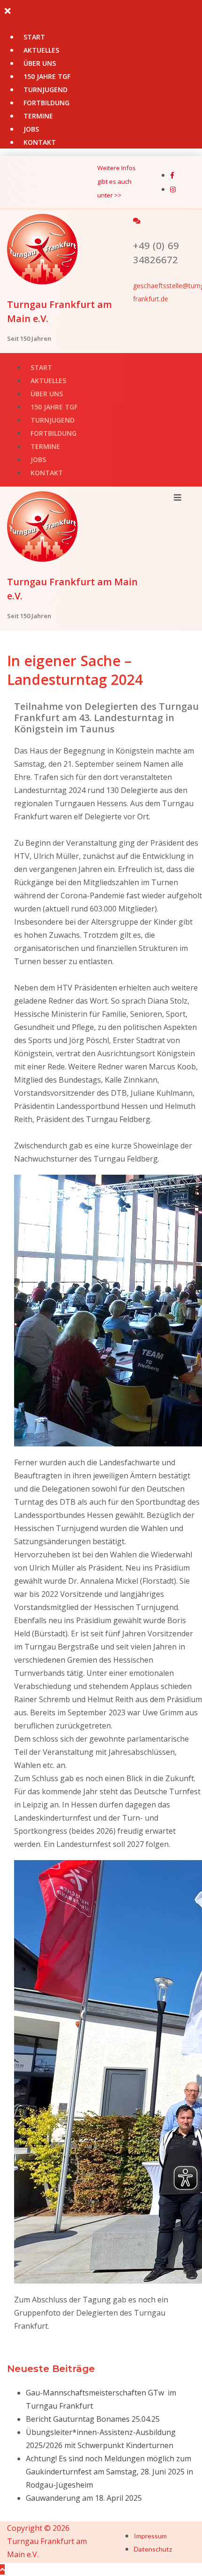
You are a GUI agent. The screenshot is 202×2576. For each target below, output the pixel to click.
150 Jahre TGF (47, 76)
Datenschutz (153, 2549)
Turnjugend (46, 90)
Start (34, 37)
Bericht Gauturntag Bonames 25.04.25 (93, 2419)
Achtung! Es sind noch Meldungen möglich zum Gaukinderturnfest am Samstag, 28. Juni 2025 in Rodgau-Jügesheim (109, 2472)
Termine (38, 116)
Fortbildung (47, 103)
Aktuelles (41, 50)
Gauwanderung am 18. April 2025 (84, 2498)
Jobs (31, 129)
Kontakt (40, 142)
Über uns (40, 63)
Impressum (150, 2536)
